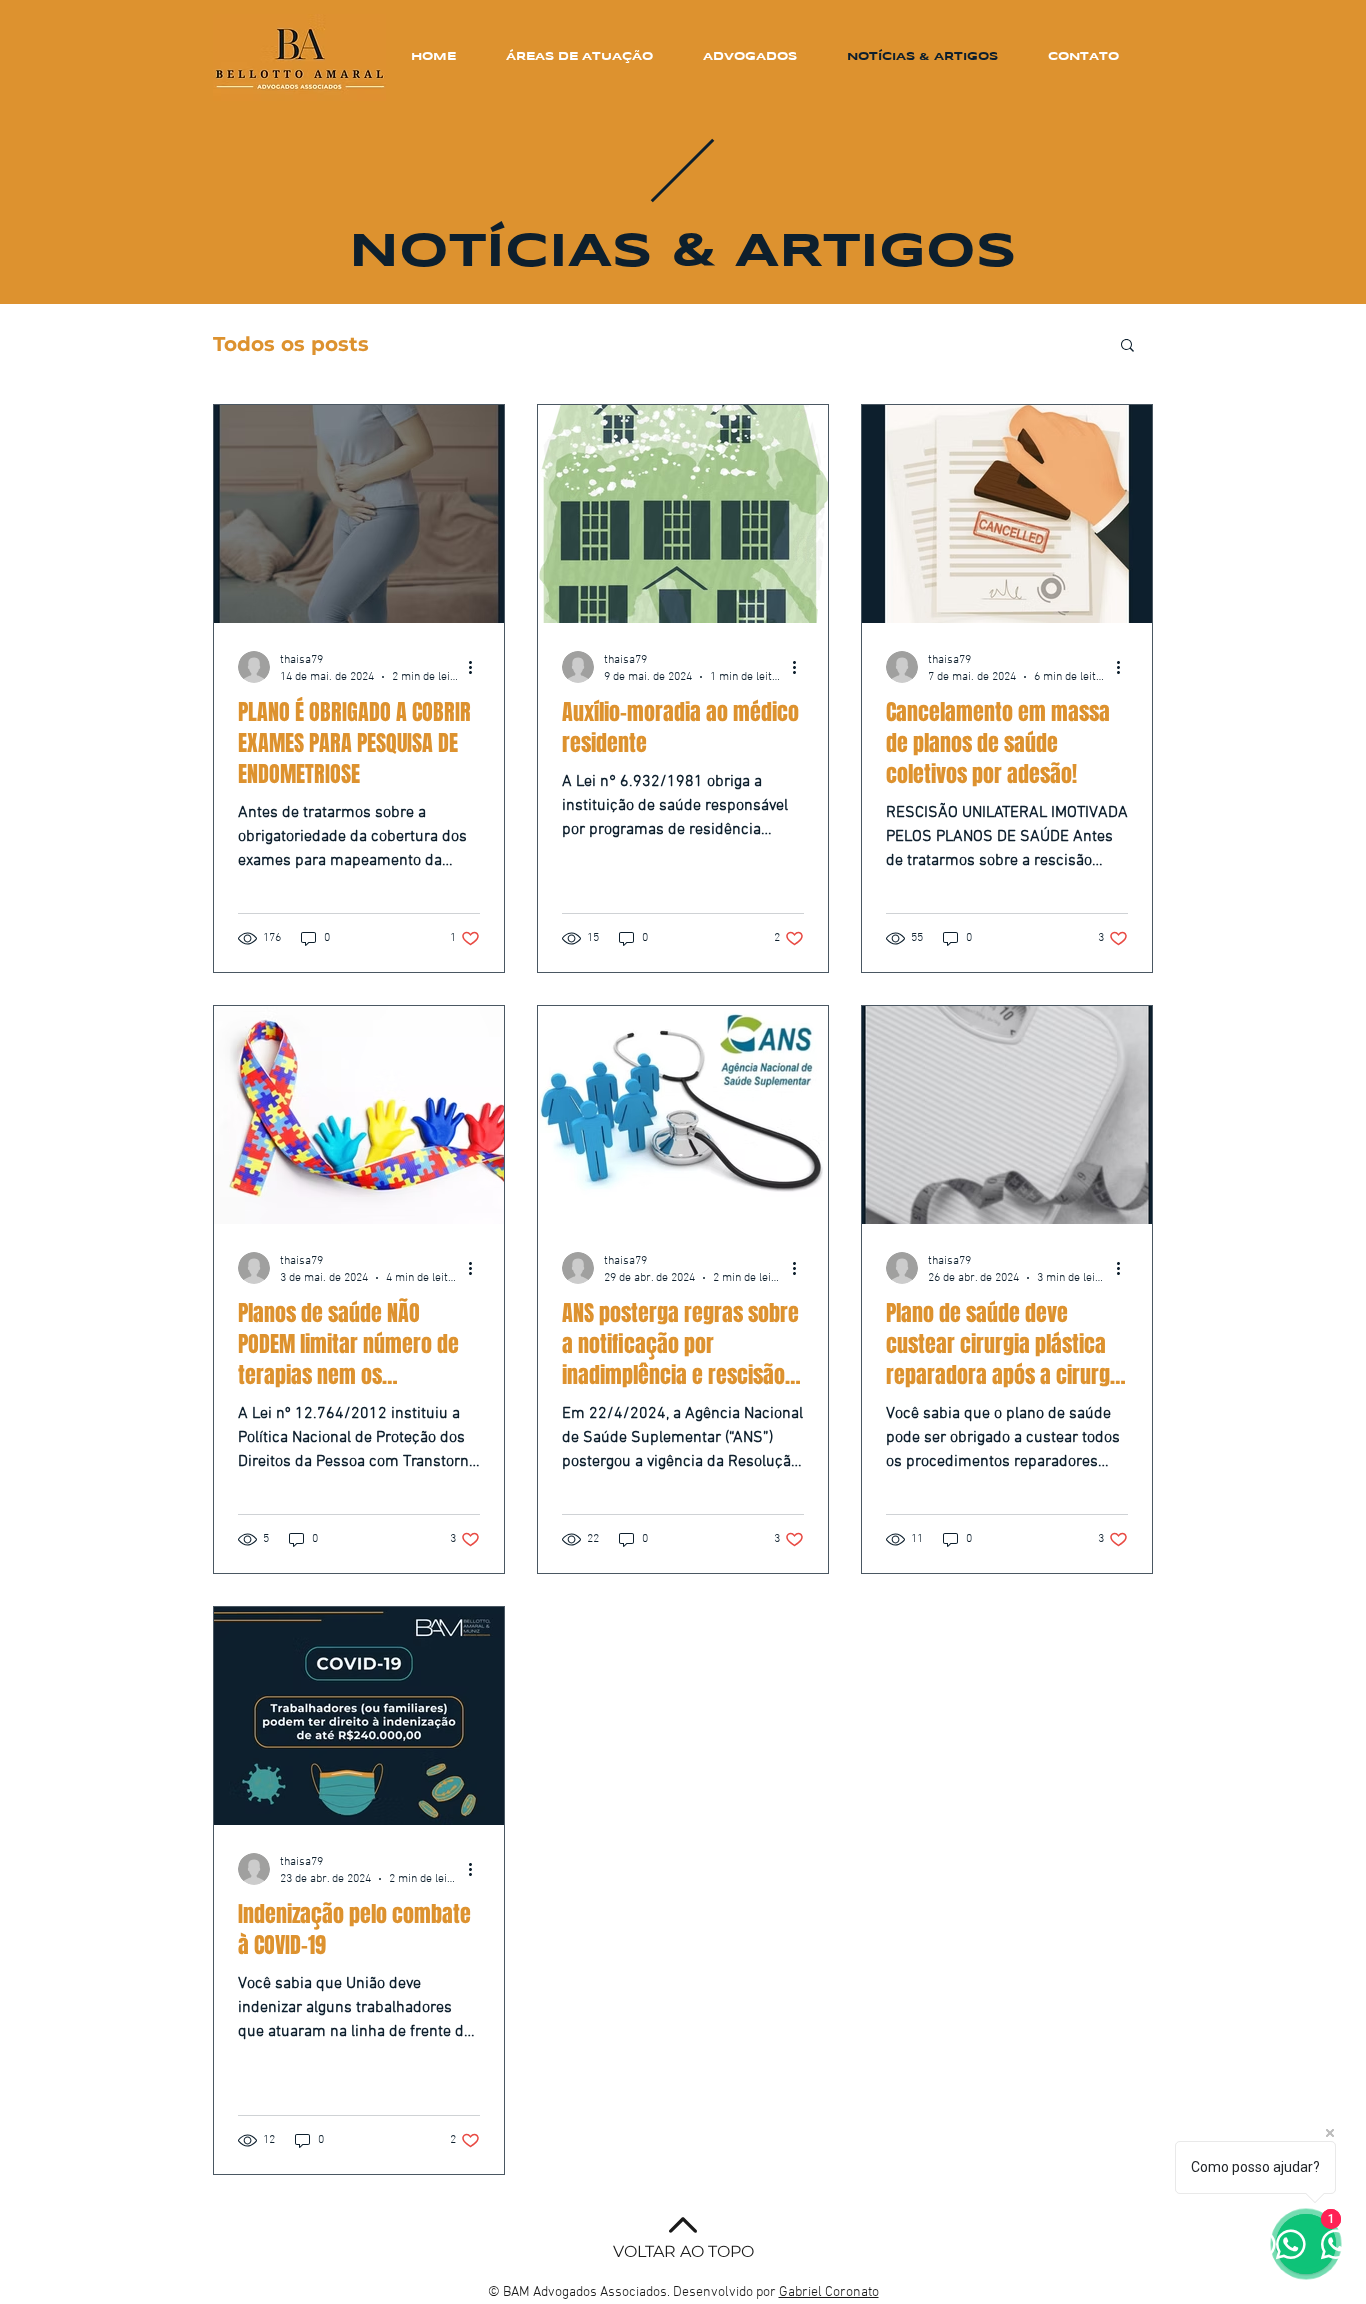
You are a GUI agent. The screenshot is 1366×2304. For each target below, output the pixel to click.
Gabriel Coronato (829, 2292)
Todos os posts (291, 344)
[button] (1127, 346)
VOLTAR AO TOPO (683, 2251)
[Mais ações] (477, 667)
